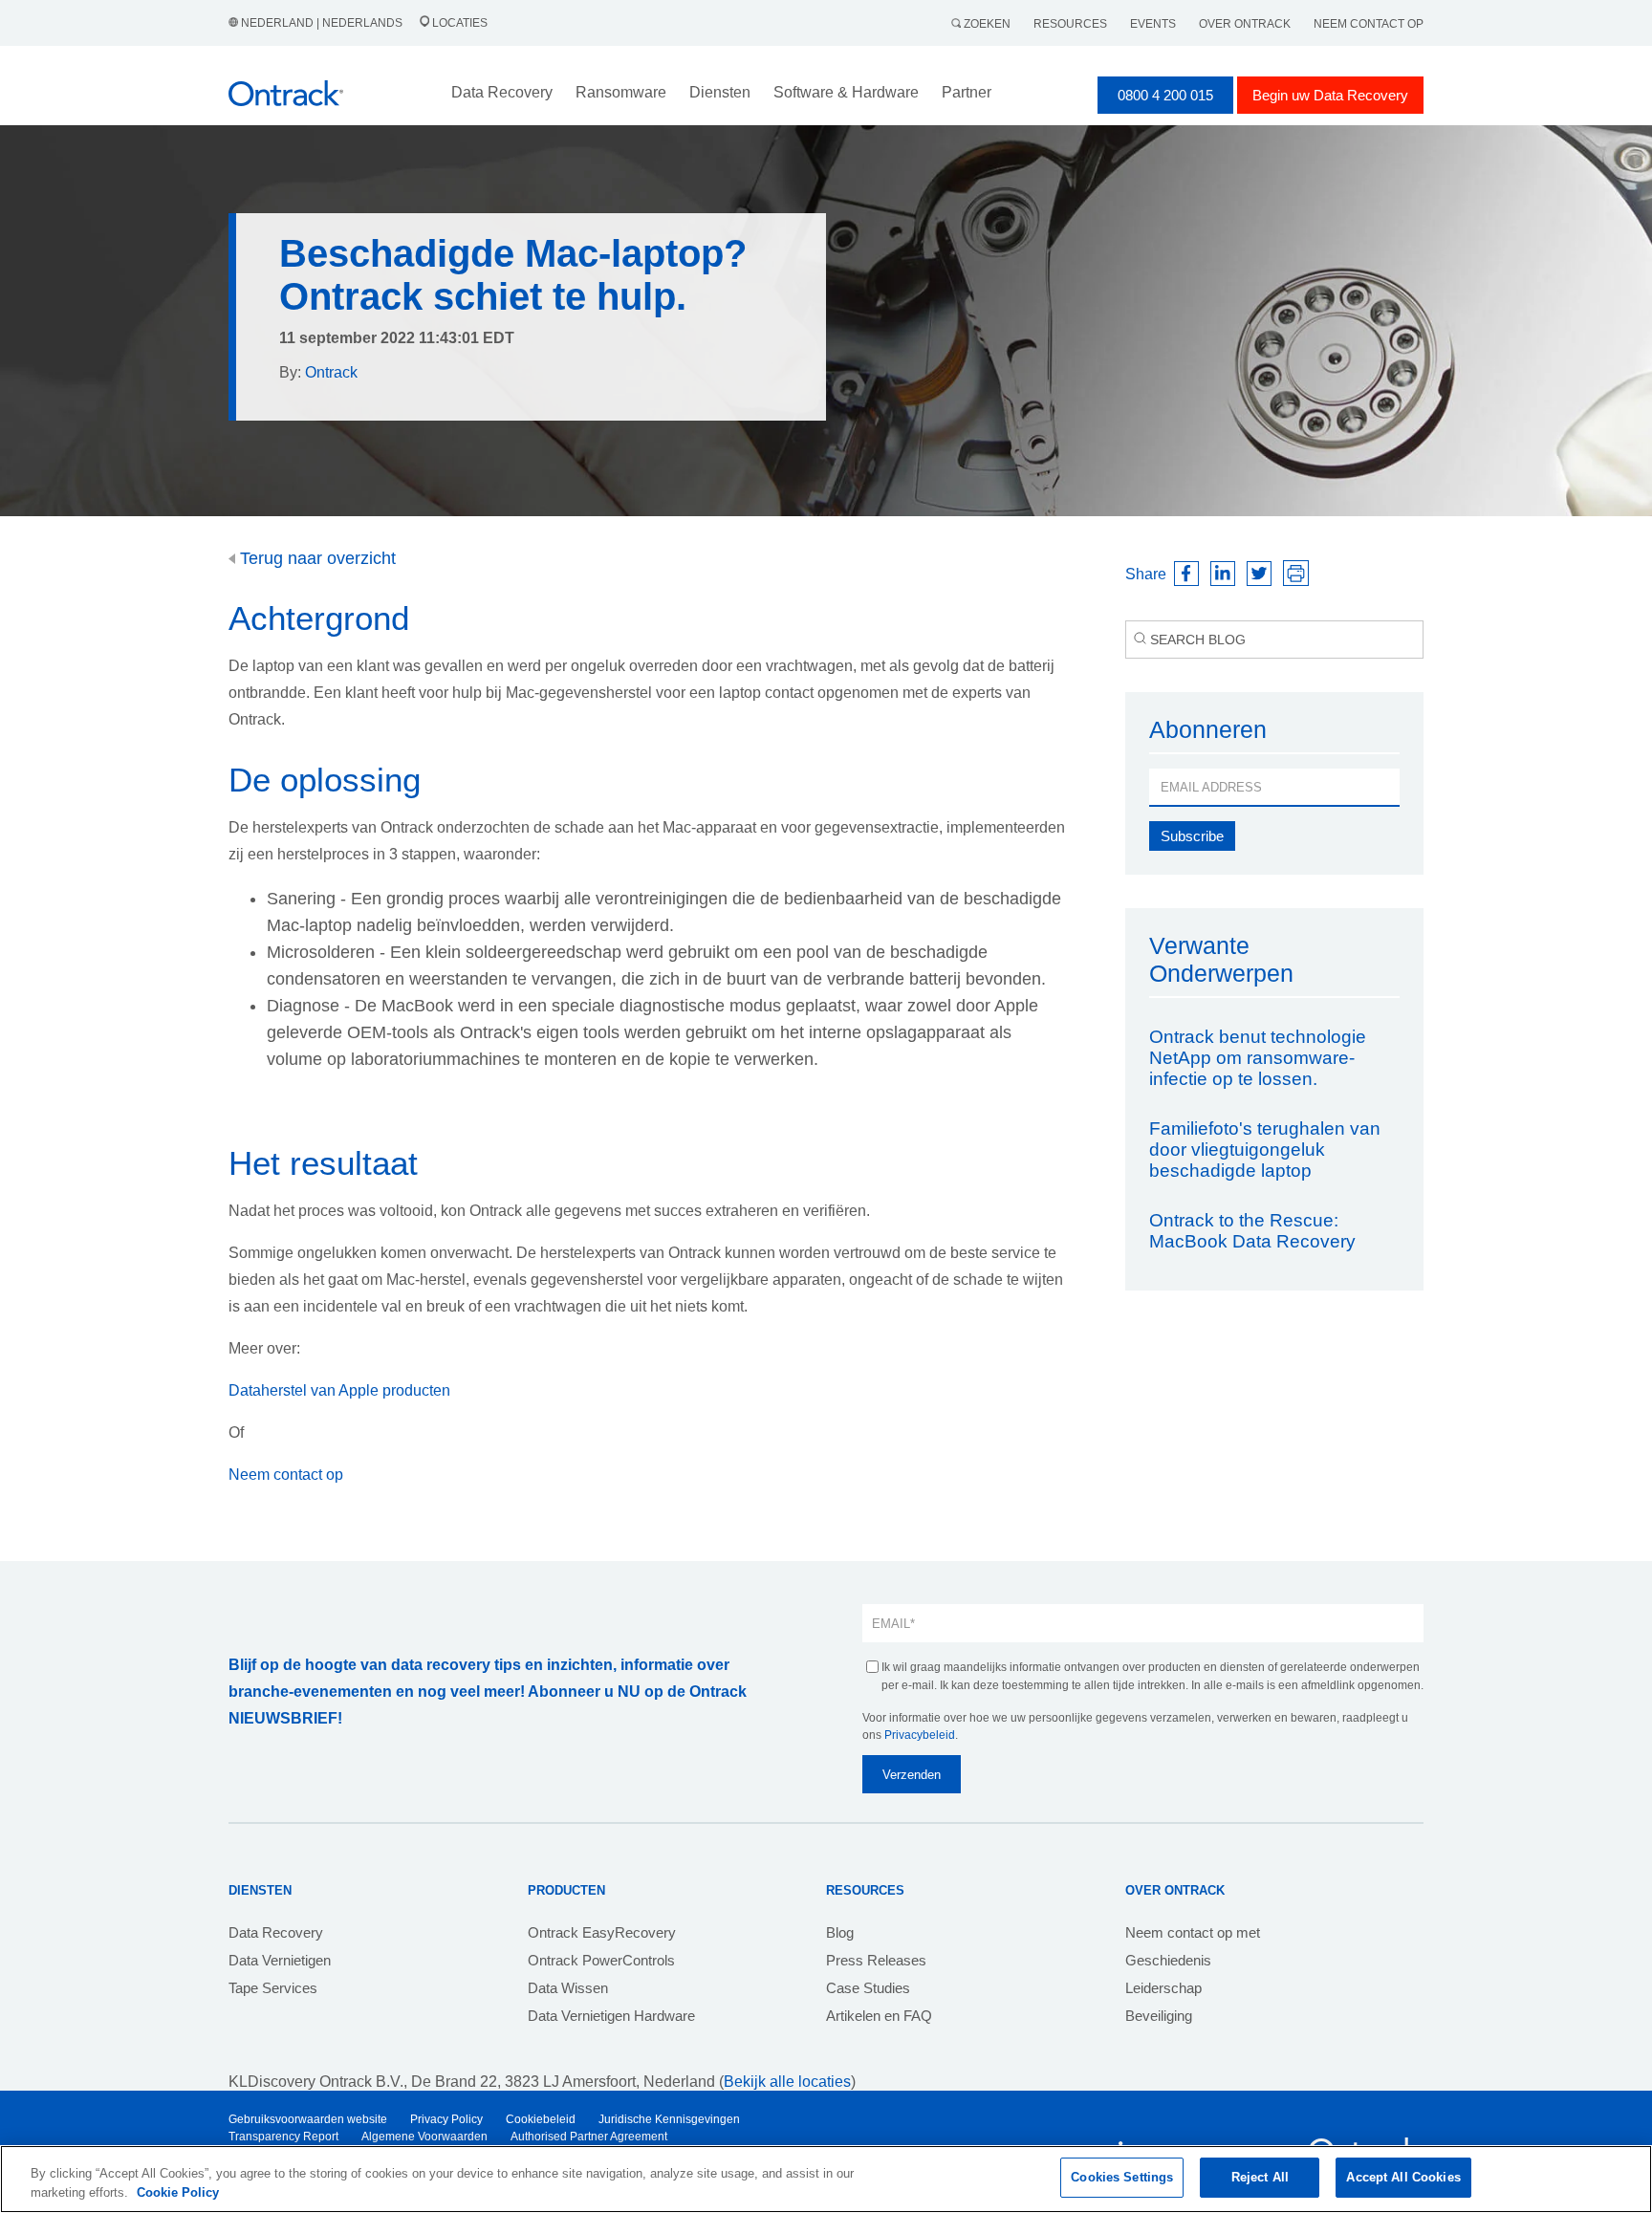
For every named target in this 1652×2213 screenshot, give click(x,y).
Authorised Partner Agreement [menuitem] (589, 2137)
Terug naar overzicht (315, 558)
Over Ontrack (1245, 24)
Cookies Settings (1122, 2177)
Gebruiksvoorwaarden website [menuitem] (308, 2119)
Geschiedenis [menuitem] (1168, 1960)
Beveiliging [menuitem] (1159, 2016)
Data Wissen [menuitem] (568, 1988)
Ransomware (621, 92)
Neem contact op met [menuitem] (1193, 1932)
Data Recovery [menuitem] (276, 1932)
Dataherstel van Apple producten (339, 1390)
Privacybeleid (920, 1735)
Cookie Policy (178, 2192)
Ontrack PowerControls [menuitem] (601, 1960)
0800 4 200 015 (1165, 95)
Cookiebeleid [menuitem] (541, 2119)
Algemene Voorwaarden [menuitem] (424, 2137)
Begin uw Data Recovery (1330, 95)
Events (1153, 24)
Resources (1070, 24)
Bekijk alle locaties (787, 2082)
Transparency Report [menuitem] (283, 2137)
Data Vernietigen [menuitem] (280, 1960)
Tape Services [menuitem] (273, 1988)
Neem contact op (1369, 24)
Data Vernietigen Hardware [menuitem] (611, 2016)
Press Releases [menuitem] (876, 1960)
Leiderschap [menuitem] (1163, 1988)
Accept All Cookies (1403, 2177)
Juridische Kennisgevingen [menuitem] (669, 2119)
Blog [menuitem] (840, 1932)
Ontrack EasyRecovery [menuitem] (602, 1932)
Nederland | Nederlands (322, 23)
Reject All (1260, 2177)
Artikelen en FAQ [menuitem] (879, 2016)
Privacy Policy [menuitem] (446, 2119)
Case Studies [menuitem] (868, 1988)
